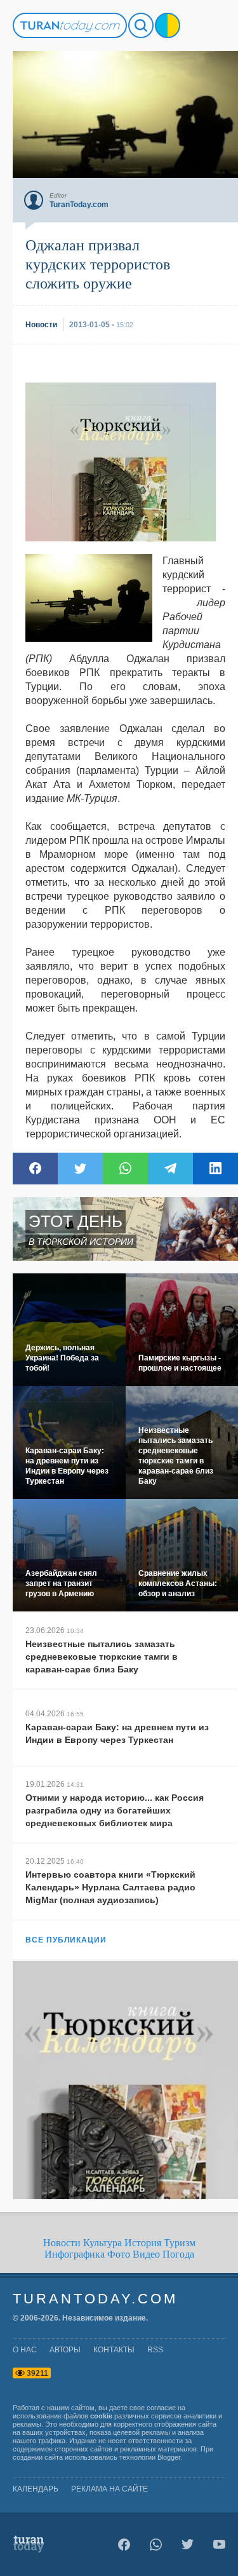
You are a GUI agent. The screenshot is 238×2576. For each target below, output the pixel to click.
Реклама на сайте (109, 2489)
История (143, 2243)
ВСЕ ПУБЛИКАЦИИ (66, 1940)
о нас (25, 2350)
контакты (114, 2350)
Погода (178, 2254)
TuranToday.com (95, 2299)
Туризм (180, 2243)
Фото (119, 2254)
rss (155, 2350)
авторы (65, 2350)
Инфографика (75, 2254)
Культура (102, 2243)
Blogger (169, 2457)
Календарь (36, 2489)
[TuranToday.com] (70, 25)
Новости (62, 2243)
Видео (146, 2254)
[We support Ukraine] (168, 25)
